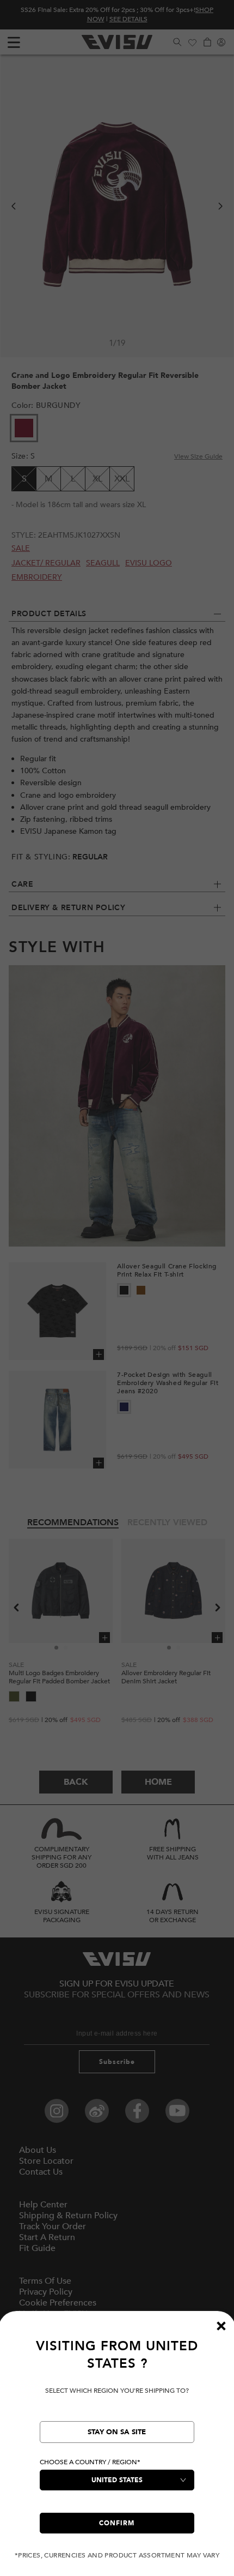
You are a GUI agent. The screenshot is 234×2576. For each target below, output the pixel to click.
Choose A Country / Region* (90, 2462)
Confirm (117, 2523)
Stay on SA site (117, 2432)
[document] (117, 2449)
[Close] (221, 2326)
